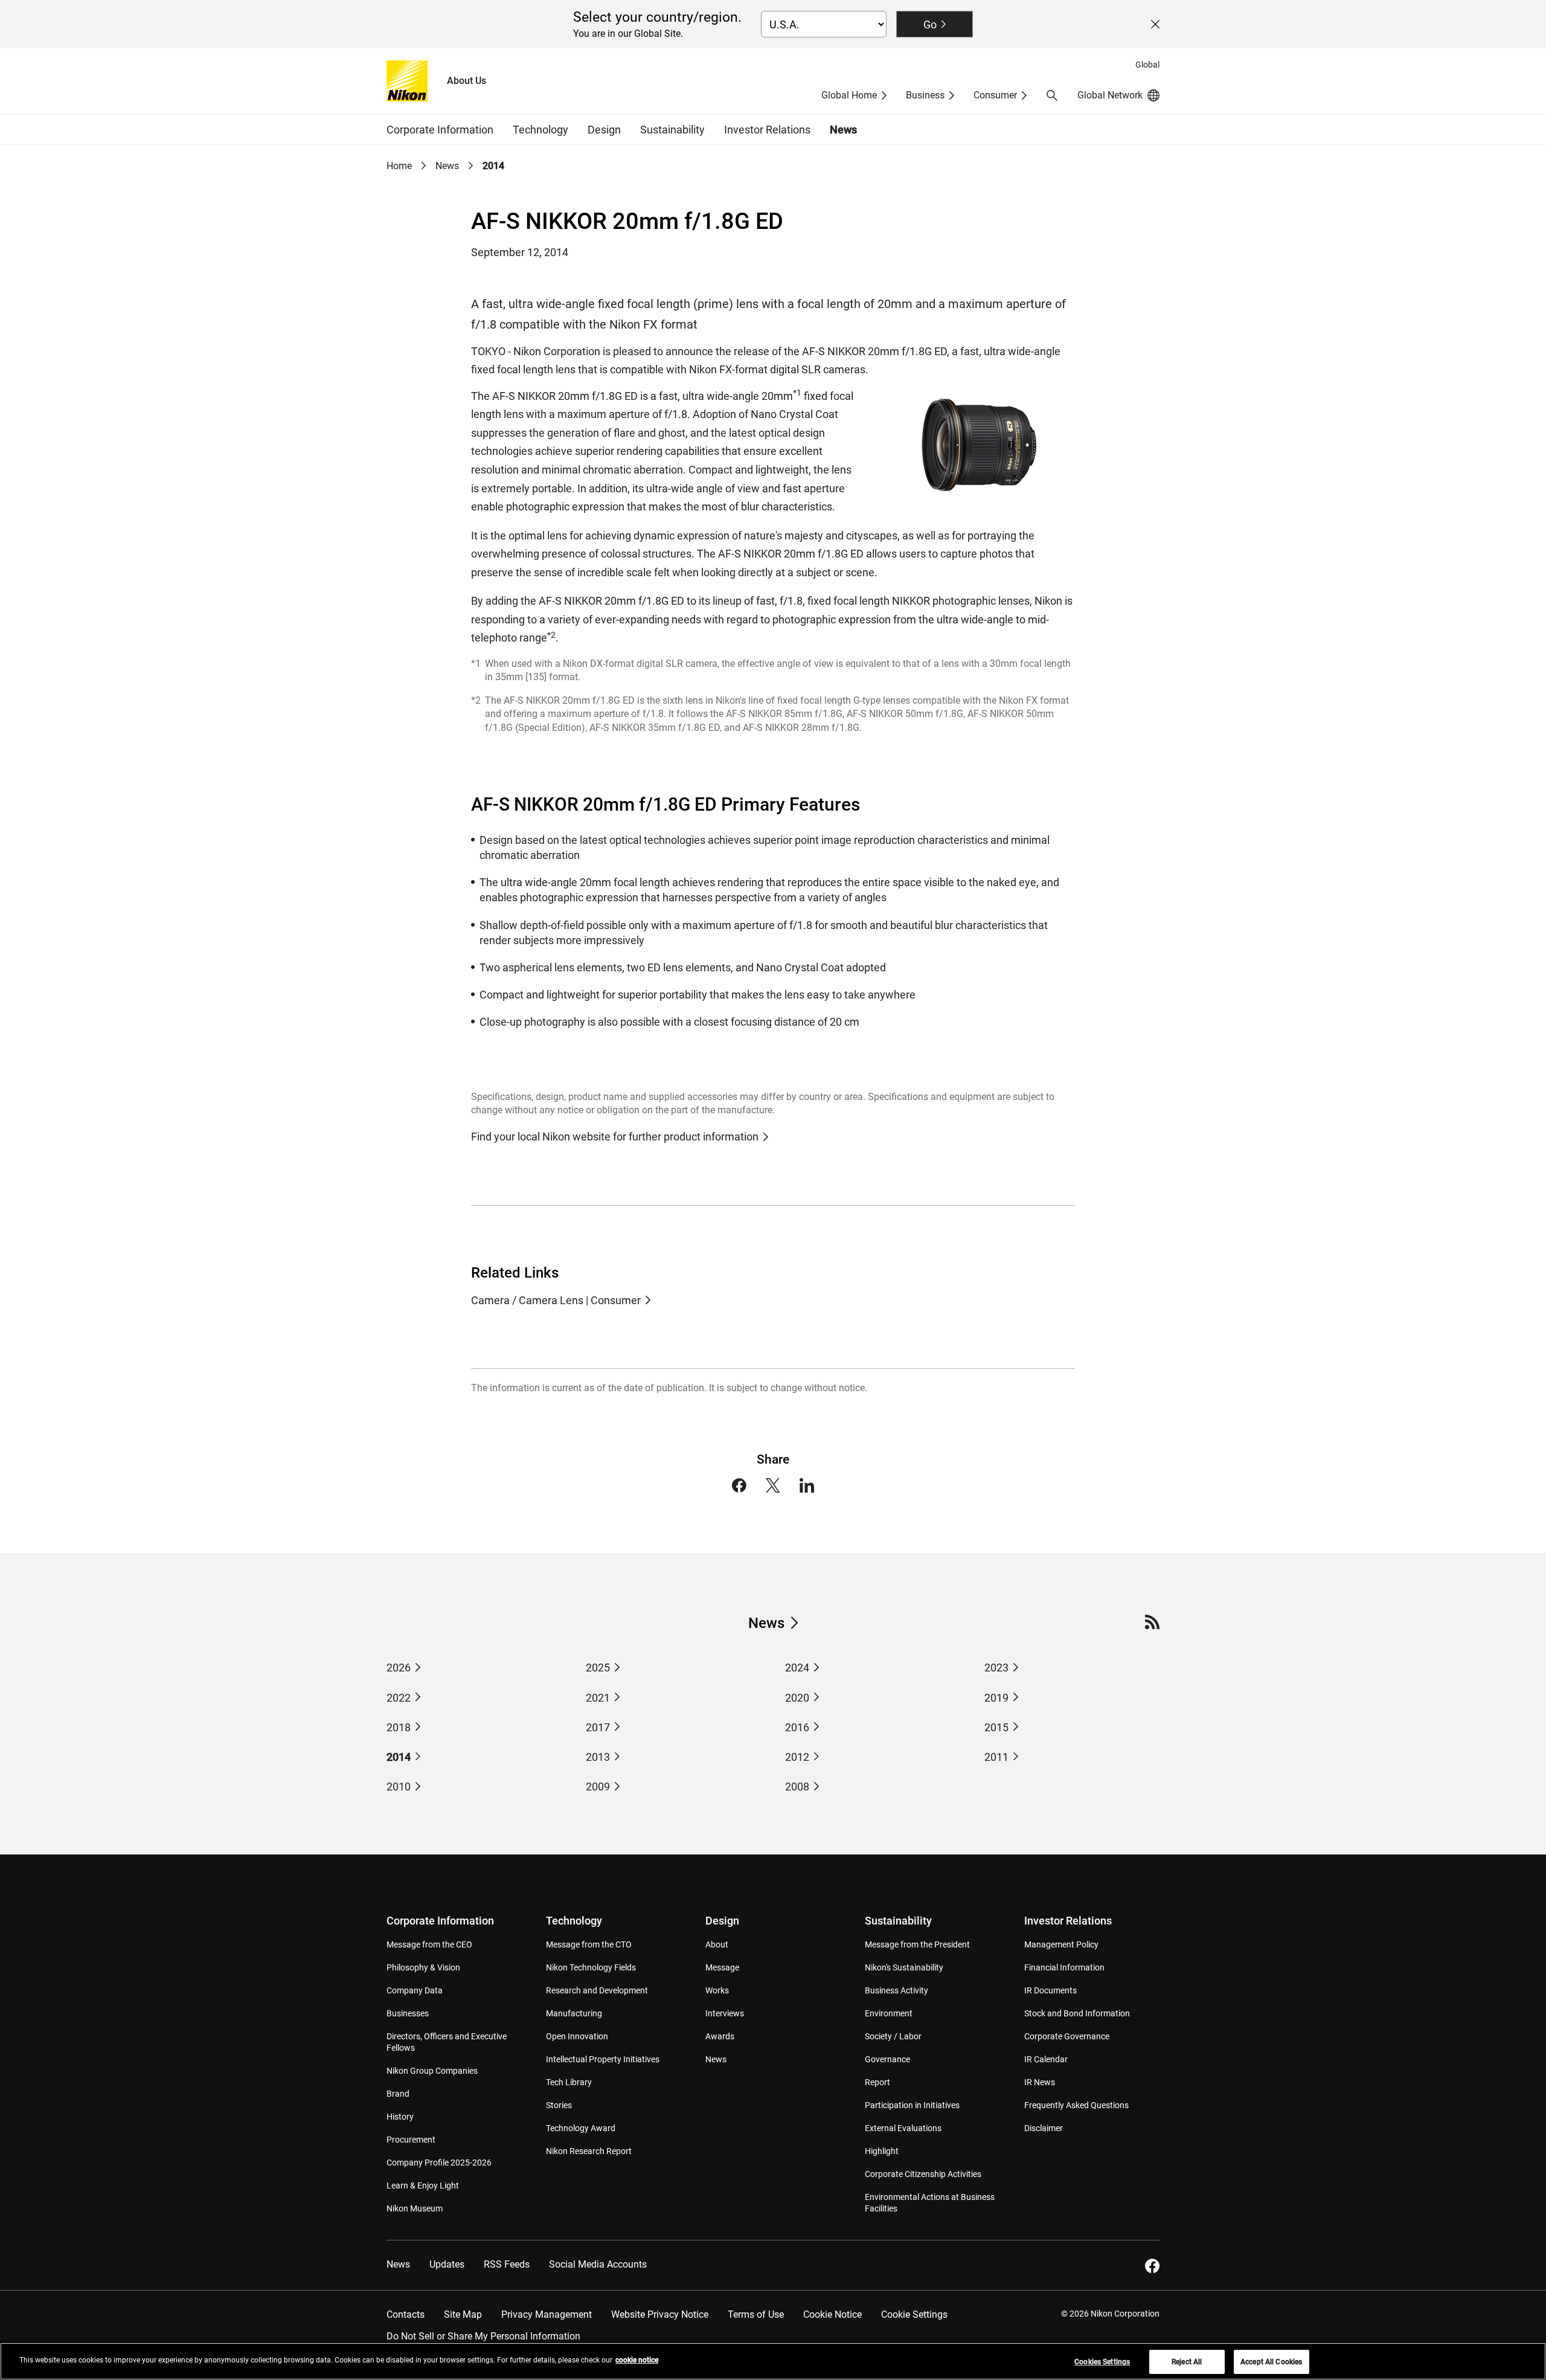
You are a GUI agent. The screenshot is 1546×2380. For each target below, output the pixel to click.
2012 (797, 1757)
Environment (889, 2013)
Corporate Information (440, 1921)
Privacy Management (547, 2314)
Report (877, 2082)
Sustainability (898, 1921)
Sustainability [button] (672, 130)
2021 (598, 1698)
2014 (399, 1757)
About (717, 1944)
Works (717, 1990)
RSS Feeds (507, 2264)
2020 (797, 1698)
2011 (996, 1757)
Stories (559, 2105)
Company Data (415, 1990)
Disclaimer (1044, 2128)
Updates (447, 2264)
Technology (574, 1921)
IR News (1040, 2082)
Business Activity (896, 1990)
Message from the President (917, 1944)
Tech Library (569, 2082)
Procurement (411, 2140)
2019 (996, 1698)
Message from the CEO (429, 1944)
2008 (797, 1787)
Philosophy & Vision (423, 1967)
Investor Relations (1068, 1921)
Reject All (1187, 2362)
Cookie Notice (832, 2314)
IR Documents (1050, 1990)
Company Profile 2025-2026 (439, 2163)
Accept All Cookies (1271, 2362)
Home (399, 166)
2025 (598, 1668)
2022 (399, 1698)
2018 (399, 1727)
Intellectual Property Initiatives (603, 2059)
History (400, 2117)
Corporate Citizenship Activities (923, 2174)
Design (722, 1921)
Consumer (995, 95)
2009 (598, 1787)
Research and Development (597, 1990)
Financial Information (1064, 1967)
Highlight (882, 2151)
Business (925, 95)
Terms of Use (756, 2314)
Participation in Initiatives (912, 2105)
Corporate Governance (1067, 2036)
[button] (1052, 95)
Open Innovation (577, 2036)
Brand (398, 2094)
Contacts (406, 2314)
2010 (399, 1787)
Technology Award (581, 2128)
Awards (720, 2036)
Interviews (725, 2013)
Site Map (463, 2314)
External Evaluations (903, 2128)
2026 (399, 1668)
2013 (598, 1757)
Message (722, 1967)
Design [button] (604, 130)
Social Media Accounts (598, 2264)
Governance (887, 2059)
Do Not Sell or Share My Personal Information (483, 2336)
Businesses (408, 2013)
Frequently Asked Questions (1076, 2105)
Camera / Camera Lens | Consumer (556, 1300)
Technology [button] (540, 130)
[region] (773, 2361)
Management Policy (1061, 1944)
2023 (996, 1668)
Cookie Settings (914, 2314)
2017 (598, 1727)
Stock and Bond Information (1077, 2013)
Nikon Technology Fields (591, 1967)
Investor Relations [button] (767, 130)
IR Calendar (1046, 2059)
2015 (996, 1727)
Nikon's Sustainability (904, 1967)
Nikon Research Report (589, 2151)
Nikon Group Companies (432, 2071)
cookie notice (637, 2360)
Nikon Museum (415, 2208)
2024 (797, 1668)
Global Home (849, 95)
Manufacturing (574, 2013)
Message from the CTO (589, 1944)
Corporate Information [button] (440, 130)
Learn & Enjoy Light (423, 2185)
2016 (797, 1727)
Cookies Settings (1102, 2362)
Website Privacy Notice (660, 2314)
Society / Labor (893, 2036)
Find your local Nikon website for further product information (615, 1137)
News (843, 130)
